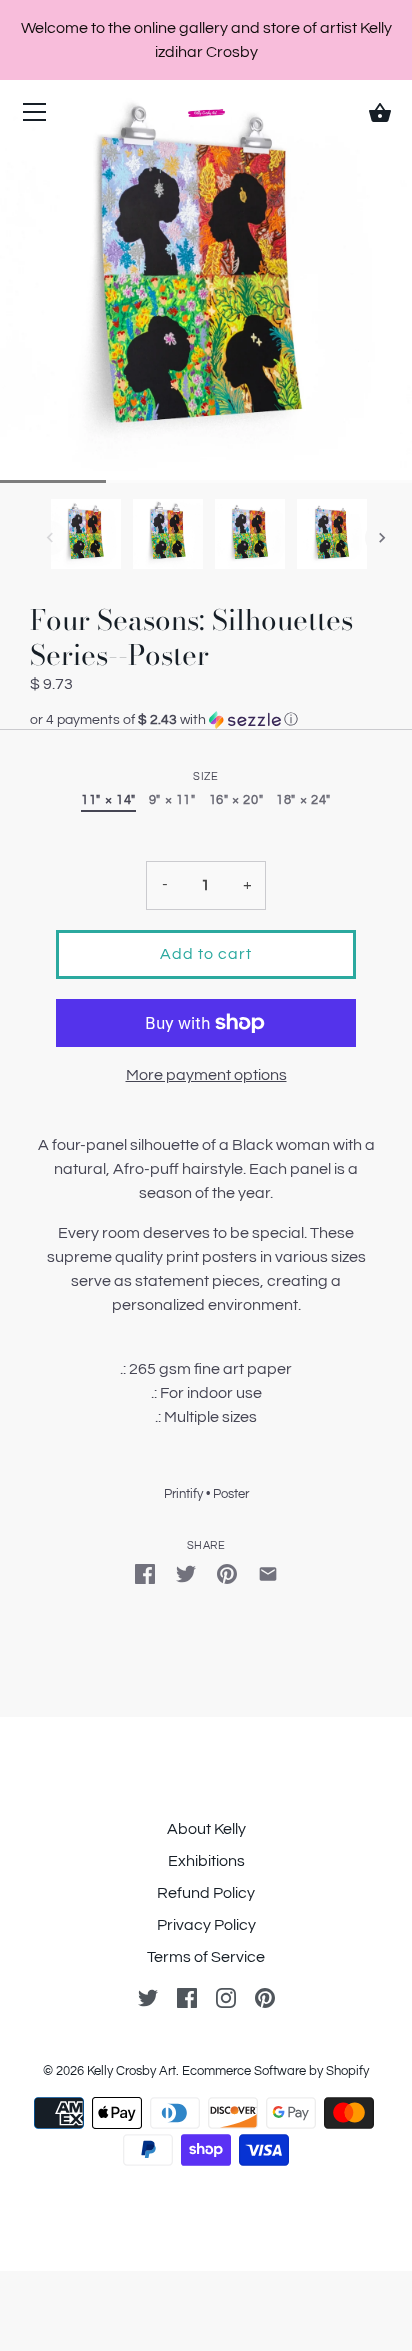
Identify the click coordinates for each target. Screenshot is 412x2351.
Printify (183, 1494)
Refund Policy (206, 1893)
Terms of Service (206, 1957)
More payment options (206, 1075)
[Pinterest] (265, 1997)
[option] (86, 537)
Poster (231, 1494)
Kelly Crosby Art (131, 2071)
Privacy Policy (206, 1925)
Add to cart (206, 954)
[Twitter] (148, 1997)
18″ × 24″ (303, 800)
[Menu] (35, 116)
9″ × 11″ (172, 800)
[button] (206, 720)
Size (205, 776)
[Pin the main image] (227, 1573)
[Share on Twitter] (186, 1573)
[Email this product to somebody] (268, 1573)
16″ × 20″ (236, 800)
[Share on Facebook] (145, 1573)
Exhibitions (206, 1861)
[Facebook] (187, 1997)
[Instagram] (226, 1997)
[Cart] (380, 113)
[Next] (382, 538)
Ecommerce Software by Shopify (275, 2071)
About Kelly (206, 1829)
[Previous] (50, 538)
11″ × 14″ (108, 800)
